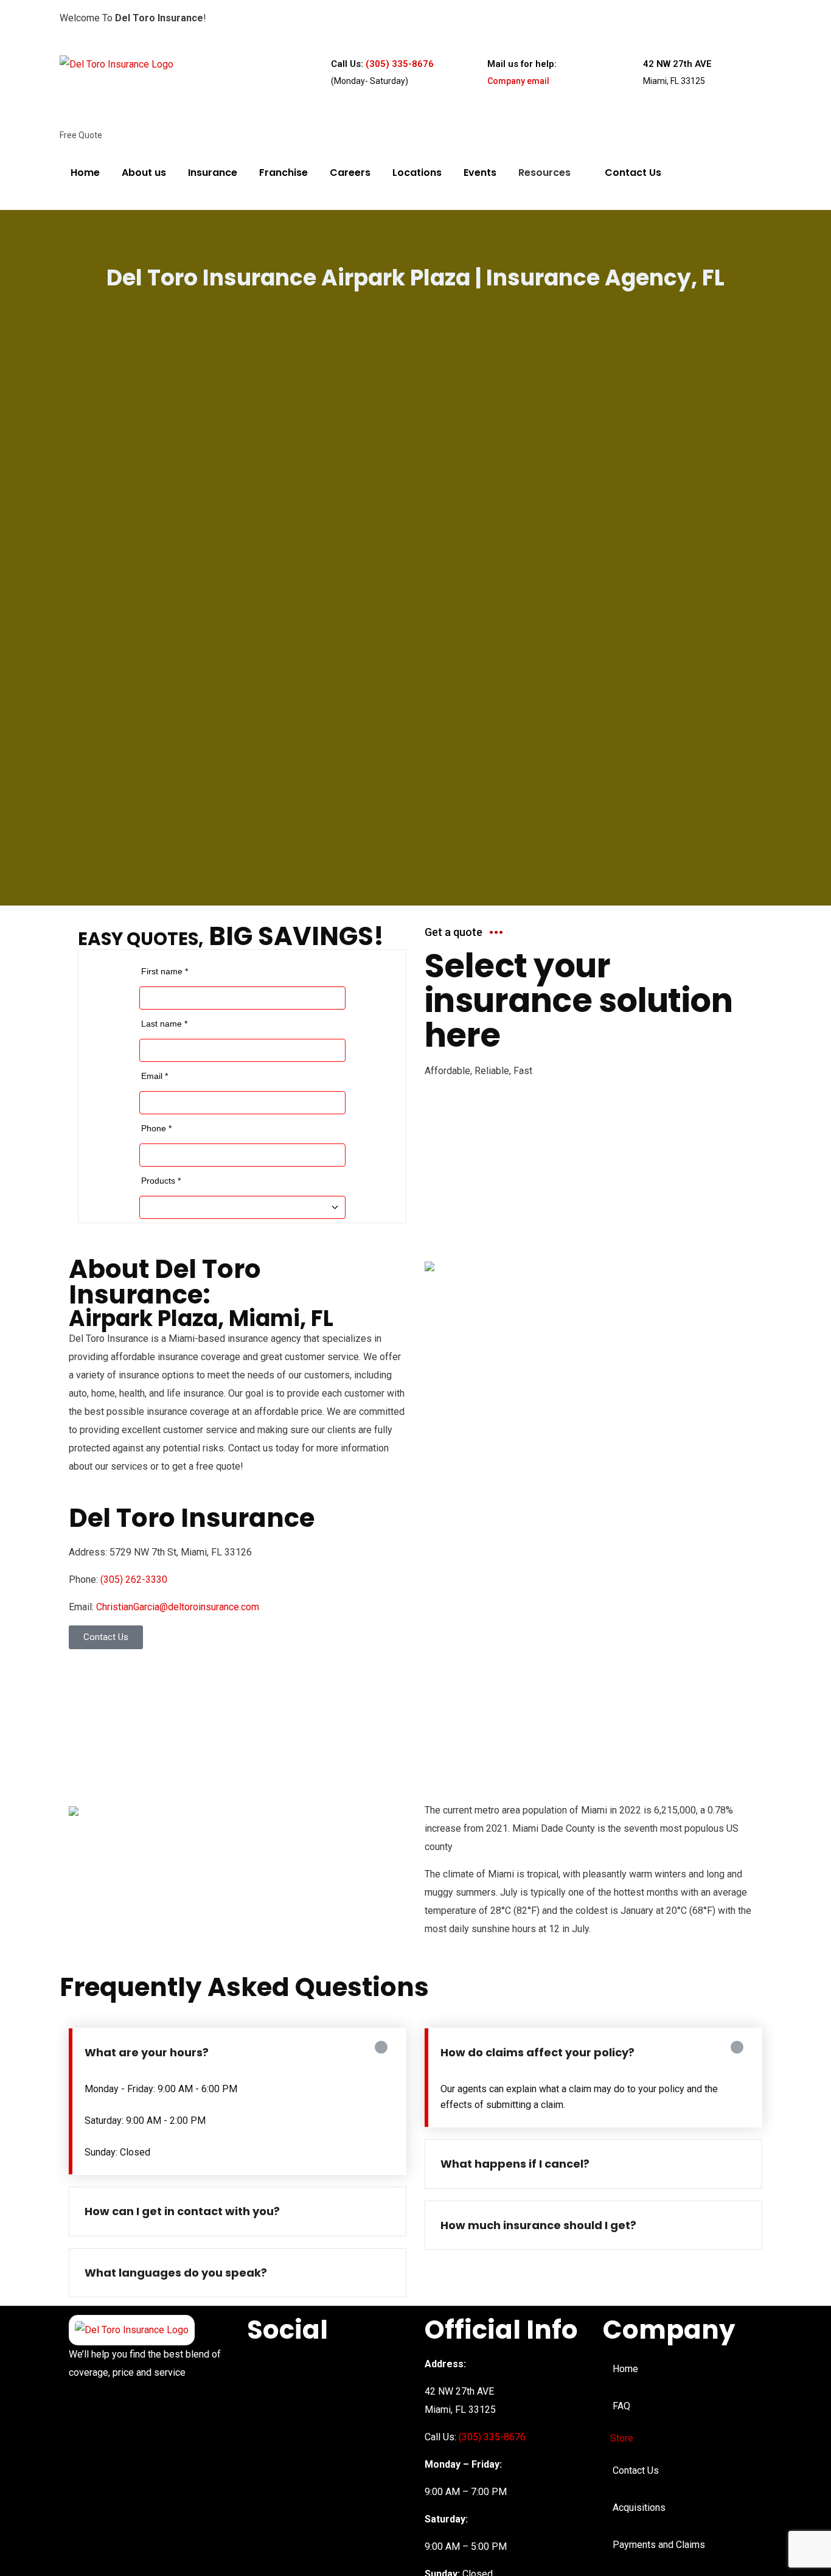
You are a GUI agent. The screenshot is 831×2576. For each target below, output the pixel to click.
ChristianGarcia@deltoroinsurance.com (178, 1607)
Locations (417, 173)
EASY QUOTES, (141, 939)
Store (622, 2438)
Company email (518, 81)
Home (85, 173)
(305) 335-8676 (400, 64)
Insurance (213, 173)
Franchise (283, 173)
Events (480, 173)
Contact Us (633, 173)
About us (144, 173)
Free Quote (81, 135)
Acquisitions (639, 2508)
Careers (350, 173)
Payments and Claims (659, 2545)
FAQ (621, 2406)
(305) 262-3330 (134, 1579)
